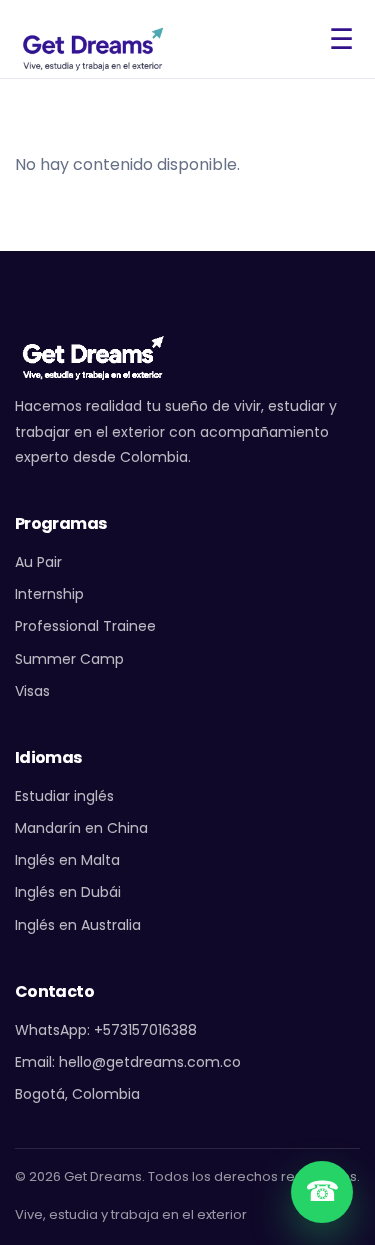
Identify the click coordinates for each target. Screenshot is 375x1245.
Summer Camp (69, 659)
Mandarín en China (81, 828)
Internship (49, 594)
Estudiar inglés (64, 796)
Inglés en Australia (78, 925)
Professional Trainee (85, 626)
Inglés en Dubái (68, 892)
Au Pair (38, 562)
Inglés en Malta (67, 860)
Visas (32, 691)
